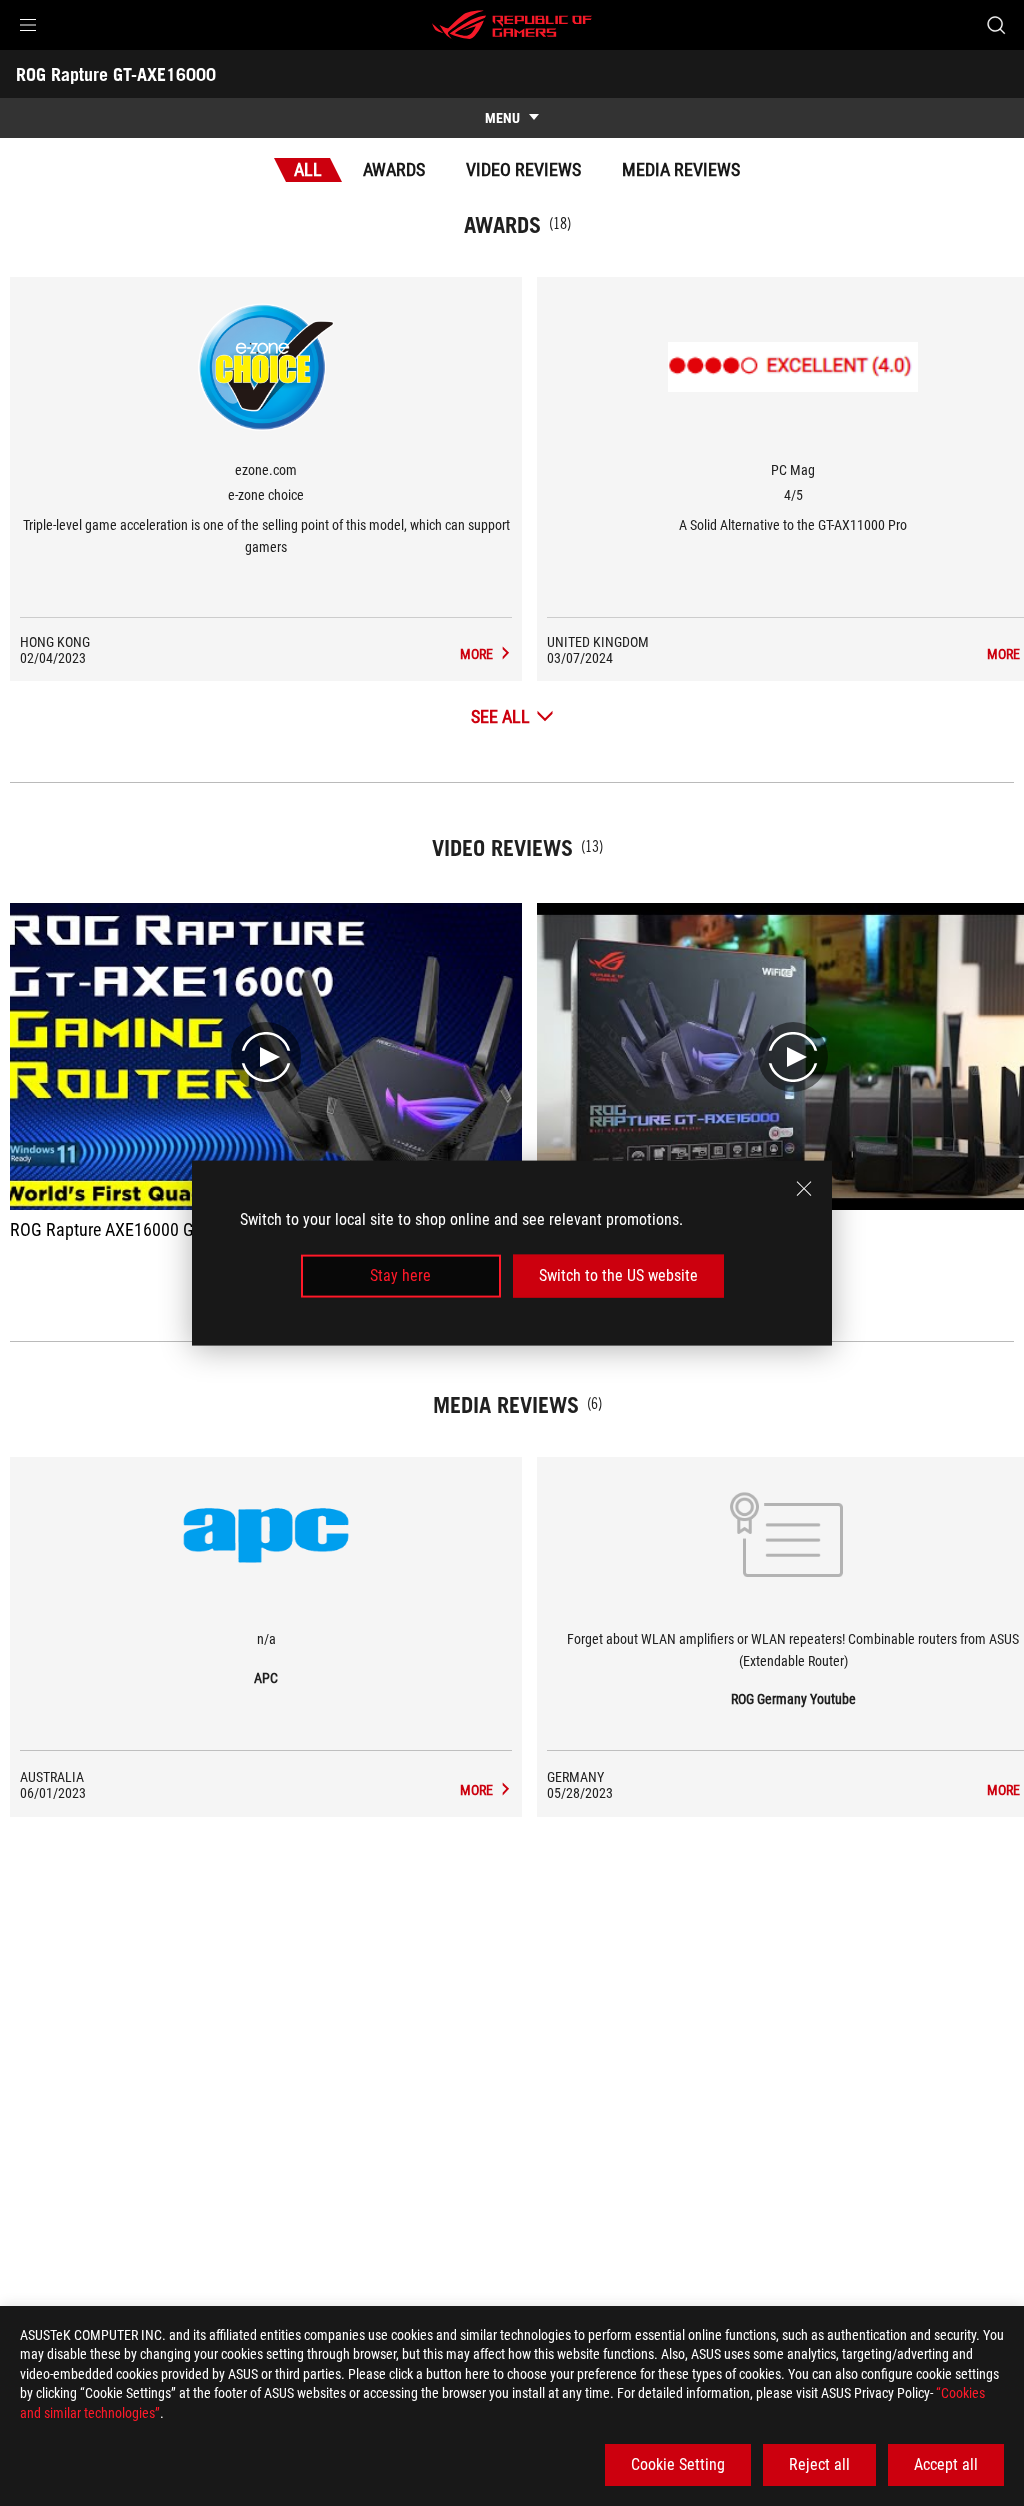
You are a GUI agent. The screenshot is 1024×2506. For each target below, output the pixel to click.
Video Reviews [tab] (523, 169)
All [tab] (308, 169)
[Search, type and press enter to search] (996, 25)
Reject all (819, 2464)
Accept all (946, 2464)
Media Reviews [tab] (681, 169)
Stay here (400, 1275)
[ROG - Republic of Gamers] (512, 25)
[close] (804, 1189)
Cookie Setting (678, 2464)
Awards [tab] (394, 169)
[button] (28, 25)
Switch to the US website (618, 1275)
